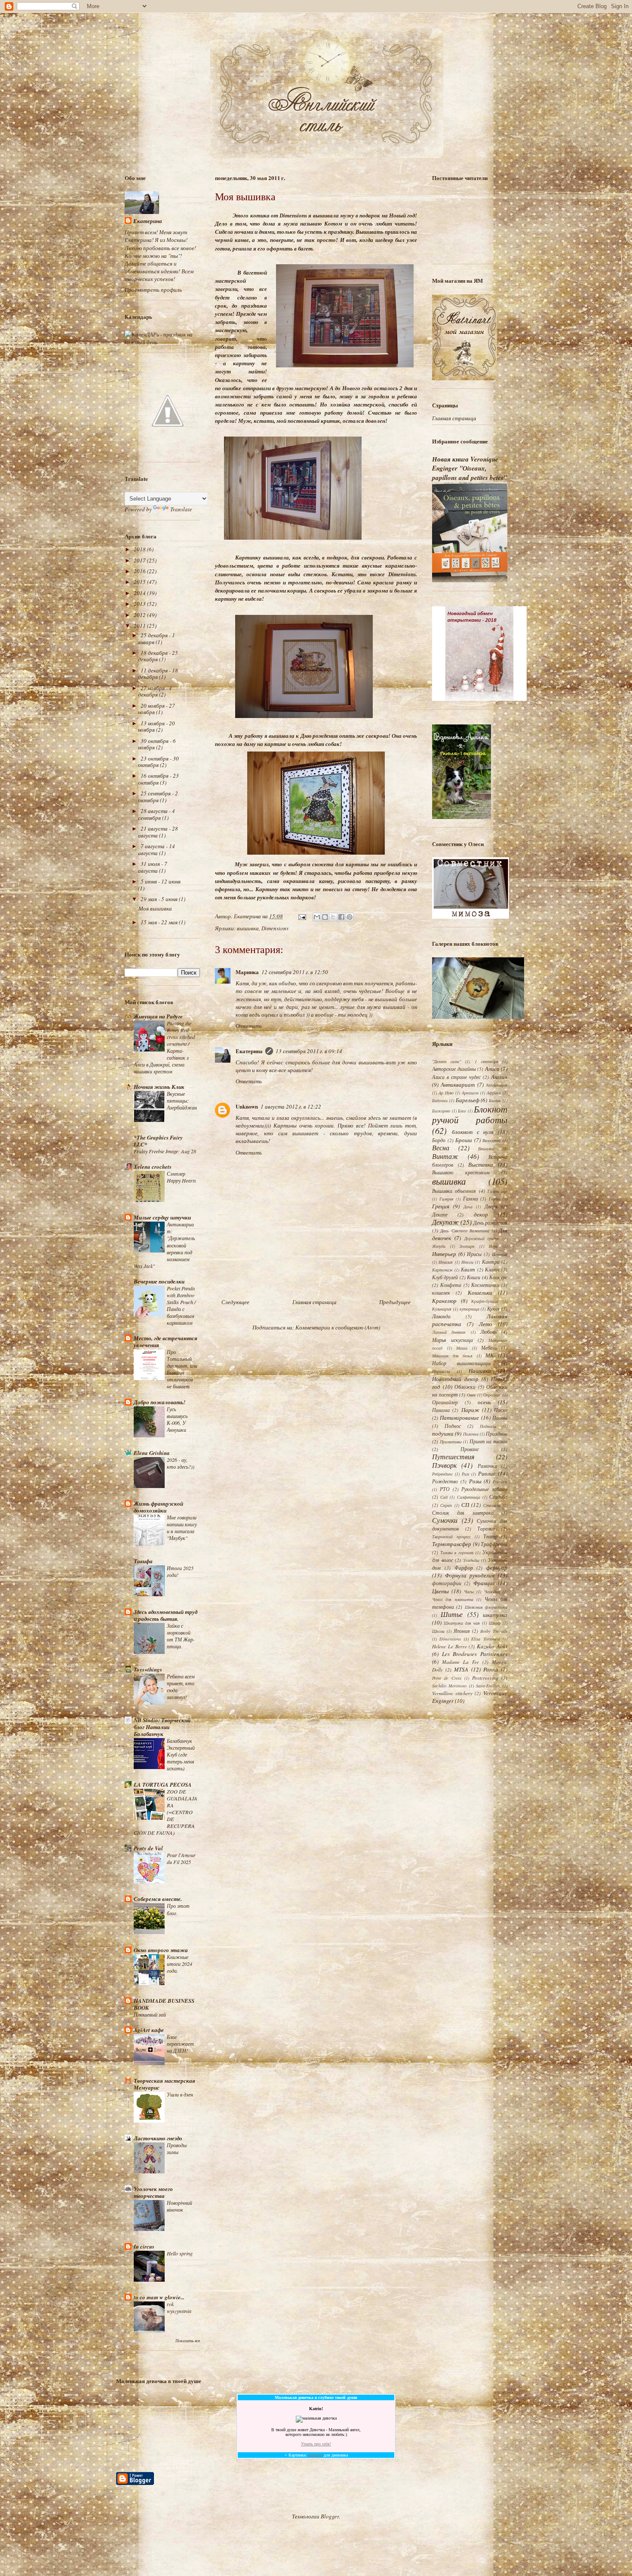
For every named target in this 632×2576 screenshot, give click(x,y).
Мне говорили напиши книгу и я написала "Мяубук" (182, 1528)
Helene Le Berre (449, 1646)
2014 (140, 593)
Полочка (471, 1434)
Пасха (501, 1410)
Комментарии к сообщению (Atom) (338, 1327)
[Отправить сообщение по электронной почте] (301, 916)
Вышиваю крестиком (461, 1172)
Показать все (188, 2341)
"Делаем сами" (446, 1061)
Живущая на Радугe (158, 1016)
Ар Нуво (446, 1093)
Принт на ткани (488, 1441)
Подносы (488, 1426)
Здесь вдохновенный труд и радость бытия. (166, 1615)
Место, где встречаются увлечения (166, 1341)
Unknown (247, 1106)
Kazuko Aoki (492, 1646)
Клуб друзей (445, 1277)
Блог (462, 1111)
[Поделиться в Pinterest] (350, 917)
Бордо (439, 1140)
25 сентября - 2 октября (158, 797)
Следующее (235, 1302)
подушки (443, 1433)
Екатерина (249, 1051)
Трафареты (494, 1544)
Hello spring (180, 2253)
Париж (470, 1410)
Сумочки (445, 1520)
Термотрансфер (452, 1544)
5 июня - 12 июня (161, 881)
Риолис (487, 1473)
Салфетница (469, 1497)
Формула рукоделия (470, 1575)
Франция (484, 1583)
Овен (471, 1395)
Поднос (453, 1426)
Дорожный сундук (482, 1238)
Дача (468, 1207)
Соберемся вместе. (158, 1899)
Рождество (445, 1481)
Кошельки (480, 1293)
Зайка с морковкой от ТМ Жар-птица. (181, 1636)
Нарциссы (441, 1371)
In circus (144, 2246)
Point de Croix (447, 1678)
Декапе (440, 1214)
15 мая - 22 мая (160, 922)
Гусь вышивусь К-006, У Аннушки (177, 1419)
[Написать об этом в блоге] (325, 917)
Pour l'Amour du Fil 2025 (181, 1858)
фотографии (447, 1583)
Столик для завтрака (463, 1513)
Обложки (465, 1387)
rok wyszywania (179, 2307)
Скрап (446, 1505)
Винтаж (445, 1156)
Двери (491, 1206)
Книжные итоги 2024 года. (179, 1964)
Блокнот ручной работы (470, 1114)
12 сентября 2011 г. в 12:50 (295, 972)
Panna (491, 1669)
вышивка (248, 928)
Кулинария (442, 1309)
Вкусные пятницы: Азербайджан (182, 1100)
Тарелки (486, 1528)
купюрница (469, 1309)
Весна (441, 1147)
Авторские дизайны (454, 1069)
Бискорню (441, 1111)
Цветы (440, 1591)
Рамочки (487, 1466)
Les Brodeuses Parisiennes (475, 1654)
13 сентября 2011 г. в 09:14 (309, 1051)
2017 (140, 560)
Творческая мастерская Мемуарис (164, 2084)
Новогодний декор (455, 1379)
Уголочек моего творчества (153, 2192)
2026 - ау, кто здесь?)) (181, 1463)
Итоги (467, 1262)
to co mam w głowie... (159, 2297)
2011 (140, 626)
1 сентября (486, 1061)
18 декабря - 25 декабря (158, 656)
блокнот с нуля (473, 1132)
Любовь (488, 1332)
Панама (441, 1410)
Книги (474, 1277)
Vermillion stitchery (452, 1693)
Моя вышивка (155, 908)
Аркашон (470, 1093)
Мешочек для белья (452, 1356)
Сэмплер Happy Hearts (181, 1177)
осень (484, 1402)
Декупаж (445, 1222)
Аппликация (497, 1085)
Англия (499, 1077)
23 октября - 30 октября (158, 762)
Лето (486, 1324)
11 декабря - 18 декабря (158, 674)
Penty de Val (148, 1848)
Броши (464, 1140)
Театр (490, 1536)
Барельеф (468, 1100)
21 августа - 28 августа (158, 832)
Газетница (497, 1191)
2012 (140, 615)
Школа (438, 1631)
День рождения (490, 1222)
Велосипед (491, 1140)
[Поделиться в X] (333, 917)
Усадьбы (471, 1560)
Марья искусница (453, 1340)
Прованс (470, 1449)
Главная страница (314, 1302)
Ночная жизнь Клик (159, 1087)
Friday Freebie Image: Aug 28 (165, 1151)
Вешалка (486, 1149)
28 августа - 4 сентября (156, 814)
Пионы (500, 1418)
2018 (140, 549)
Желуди (439, 1246)
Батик (495, 1100)
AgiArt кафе (149, 2030)
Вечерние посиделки (159, 1281)
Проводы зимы (177, 2148)
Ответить (249, 1026)
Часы (469, 1592)
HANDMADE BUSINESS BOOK (164, 2004)
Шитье (452, 1614)
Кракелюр (444, 1301)
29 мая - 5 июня (160, 899)
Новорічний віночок (179, 2206)
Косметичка (485, 1285)
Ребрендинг (442, 1474)
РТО (445, 1489)
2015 (140, 582)
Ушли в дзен (180, 2094)
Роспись (500, 1482)
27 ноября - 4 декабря (155, 691)
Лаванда (441, 1316)
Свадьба (498, 1497)
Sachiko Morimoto (449, 1686)
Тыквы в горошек (457, 1552)
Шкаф (495, 1623)
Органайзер (445, 1402)
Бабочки (440, 1100)
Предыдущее (395, 1302)
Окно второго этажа (161, 1950)
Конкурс (498, 1277)
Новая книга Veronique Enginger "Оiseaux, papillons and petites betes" (469, 468)
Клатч (492, 1269)
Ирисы (474, 1254)
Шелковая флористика (486, 1607)
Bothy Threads (494, 1631)
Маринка (247, 972)
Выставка (481, 1164)
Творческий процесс (451, 1537)
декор (481, 1214)
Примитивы (451, 1442)
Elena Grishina (152, 1453)
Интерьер (444, 1254)
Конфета (451, 1285)
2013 (140, 604)
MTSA (461, 1669)
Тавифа (143, 1561)
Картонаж (442, 1270)
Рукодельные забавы (484, 1489)
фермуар (497, 1568)
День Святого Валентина (465, 1231)
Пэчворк (444, 1465)
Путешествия (453, 1456)
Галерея (446, 1199)
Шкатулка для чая (462, 1623)
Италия (446, 1262)
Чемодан (492, 1592)
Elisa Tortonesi (485, 1639)
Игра (493, 1246)
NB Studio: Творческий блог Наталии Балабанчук (162, 1727)
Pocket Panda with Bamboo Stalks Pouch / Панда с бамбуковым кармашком (181, 1305)
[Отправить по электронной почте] (317, 917)
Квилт (468, 1269)
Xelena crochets (153, 1167)
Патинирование (459, 1418)
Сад (444, 1497)
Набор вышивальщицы (461, 1363)
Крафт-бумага (485, 1301)
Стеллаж (492, 1505)
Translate (181, 509)
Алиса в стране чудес (456, 1077)
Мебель (489, 1348)
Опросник (492, 1395)
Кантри (491, 1262)
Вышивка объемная (454, 1191)
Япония (462, 1631)
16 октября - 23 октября (158, 779)
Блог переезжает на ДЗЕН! (180, 2044)
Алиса (492, 1069)
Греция (441, 1206)
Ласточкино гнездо (158, 2138)
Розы (475, 1481)
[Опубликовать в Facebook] (341, 917)
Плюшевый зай (150, 2014)
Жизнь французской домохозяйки (158, 1507)
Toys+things (148, 1669)
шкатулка (495, 1615)
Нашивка (480, 1371)
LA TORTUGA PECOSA (163, 1785)
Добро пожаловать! (160, 1402)
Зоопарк (467, 1246)
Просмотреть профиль (153, 290)
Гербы (495, 1199)
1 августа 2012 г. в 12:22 (291, 1106)
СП (465, 1505)
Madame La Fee (460, 1662)
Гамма (471, 1198)
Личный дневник (449, 1332)
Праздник (497, 1433)
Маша (462, 1348)
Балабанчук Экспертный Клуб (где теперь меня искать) (181, 1754)
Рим (465, 1474)
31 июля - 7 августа (153, 867)
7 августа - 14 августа (156, 849)
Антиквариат (458, 1085)
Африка (494, 1093)
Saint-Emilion (488, 1686)
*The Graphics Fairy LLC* (158, 1141)
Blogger (330, 2516)
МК (490, 1355)
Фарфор (464, 1568)
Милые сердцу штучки (162, 1217)
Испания (500, 1254)
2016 (140, 571)
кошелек (441, 1293)
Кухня (493, 1308)
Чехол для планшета (453, 1599)
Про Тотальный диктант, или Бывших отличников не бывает (182, 1369)
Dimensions (275, 928)
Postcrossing (485, 1678)
